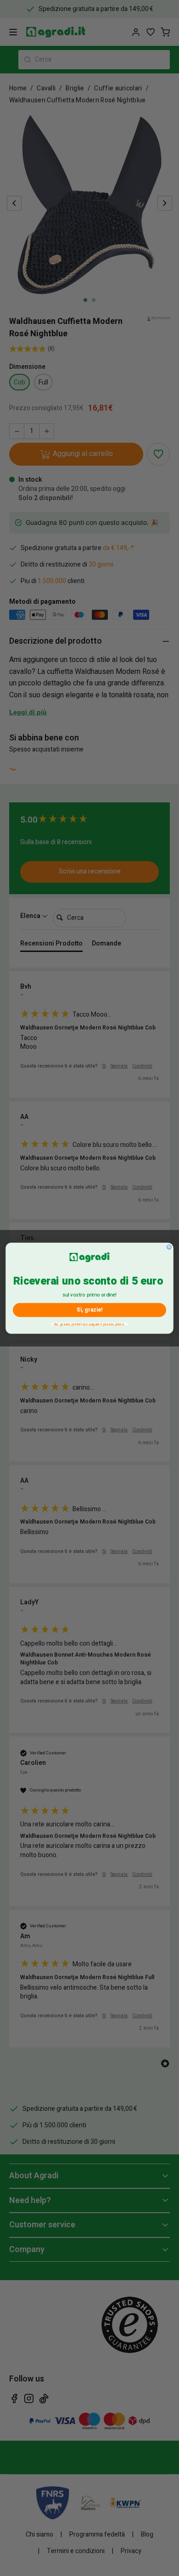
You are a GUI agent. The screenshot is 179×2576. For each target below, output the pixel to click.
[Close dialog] (169, 1247)
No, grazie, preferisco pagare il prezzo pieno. (90, 1324)
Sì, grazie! (89, 1310)
